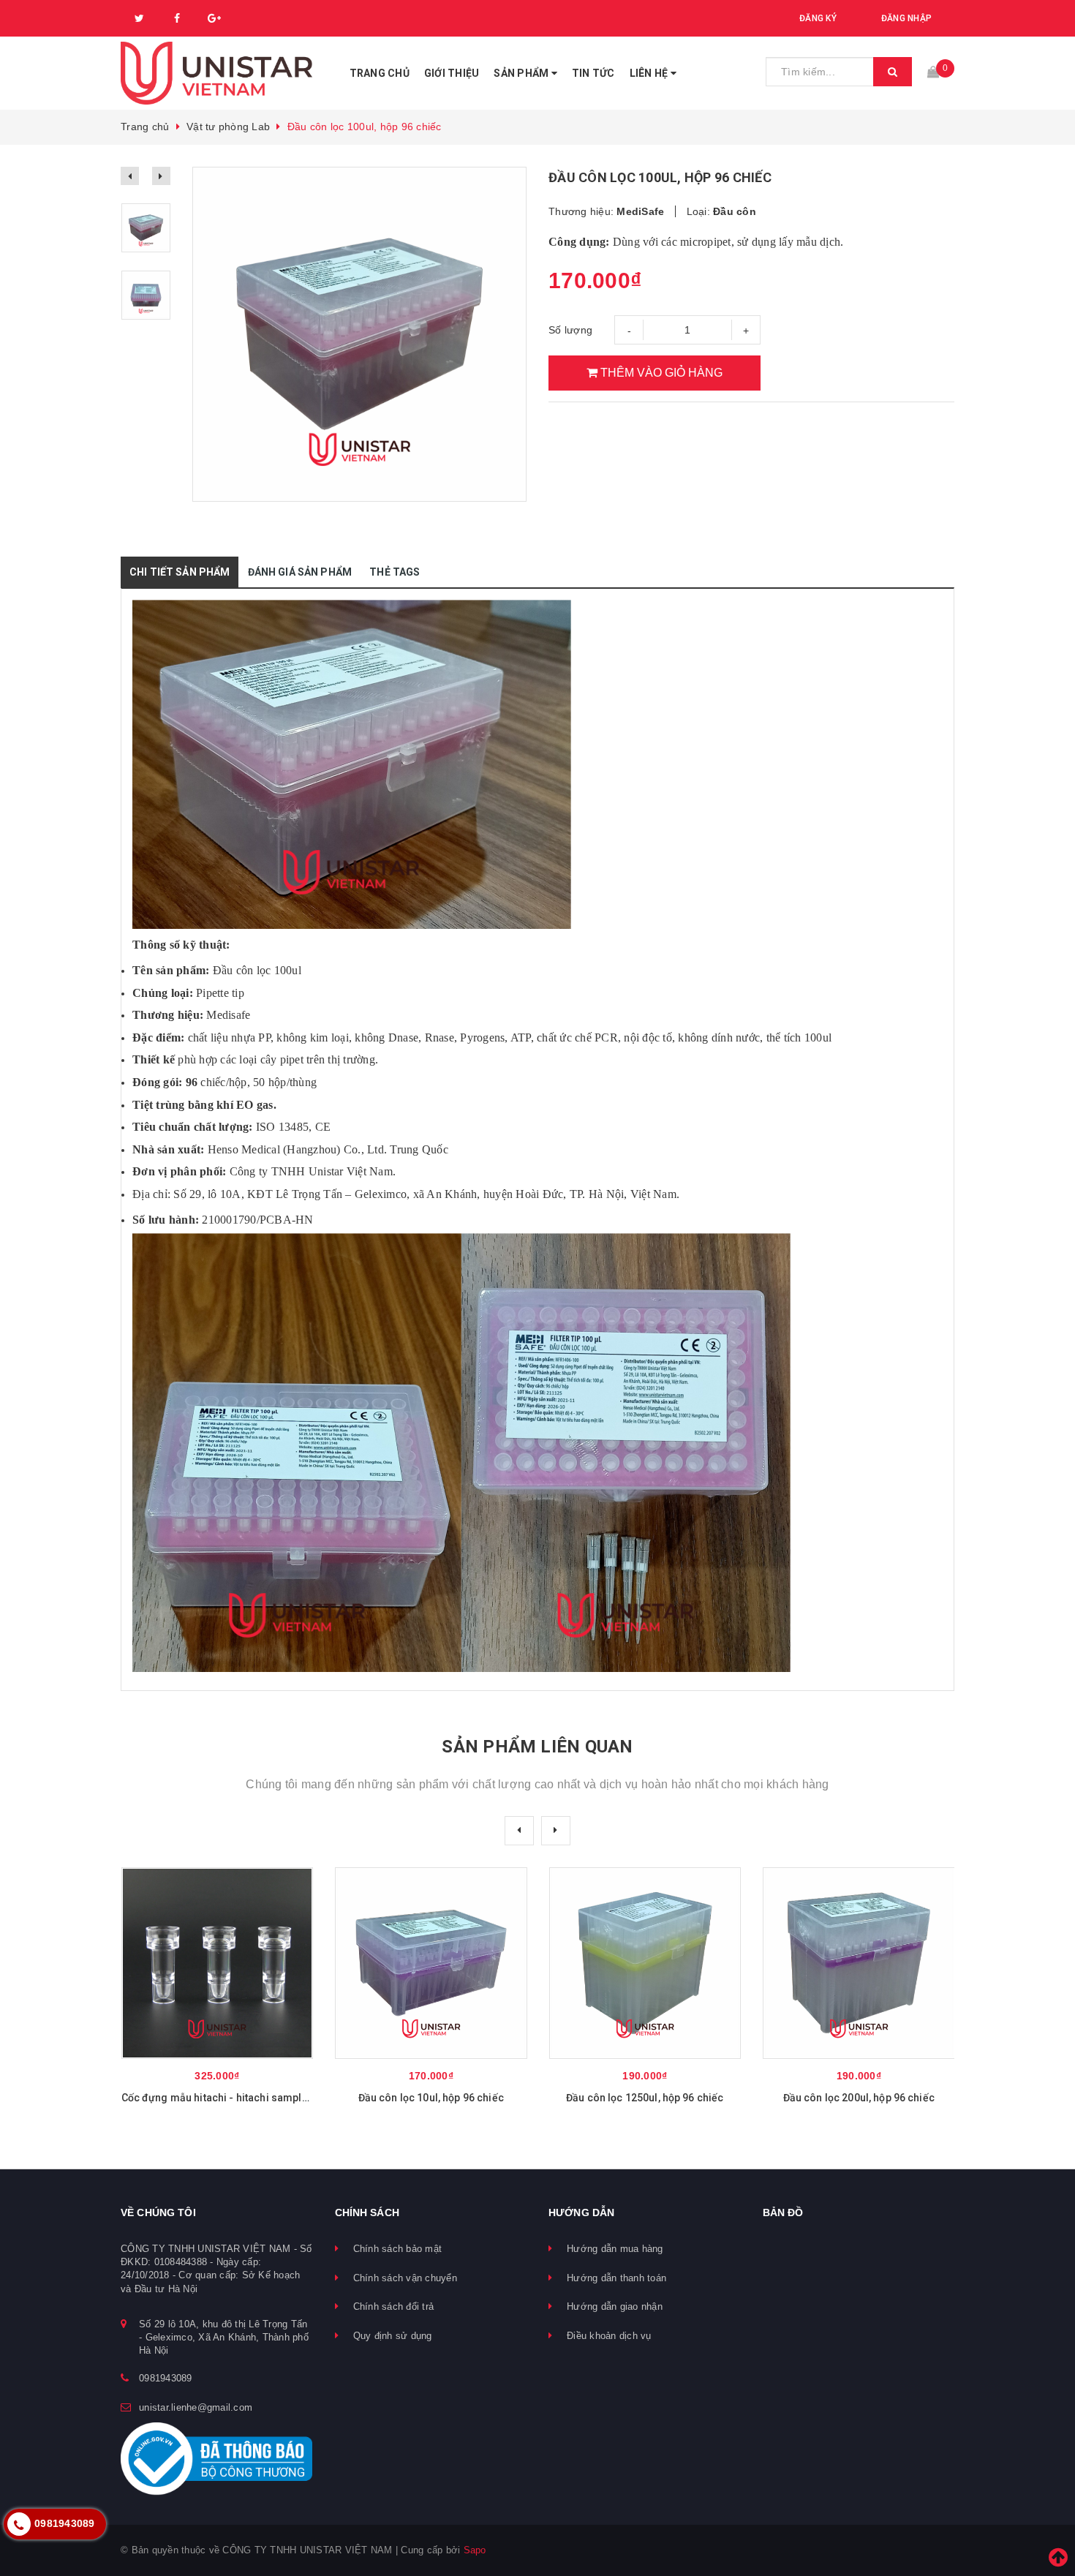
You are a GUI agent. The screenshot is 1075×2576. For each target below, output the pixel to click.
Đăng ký (818, 18)
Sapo (475, 2550)
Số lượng (570, 330)
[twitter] (140, 18)
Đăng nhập (906, 18)
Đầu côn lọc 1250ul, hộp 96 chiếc (858, 2098)
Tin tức (593, 73)
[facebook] (177, 18)
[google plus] (214, 18)
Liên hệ (650, 73)
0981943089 (166, 2378)
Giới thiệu (452, 73)
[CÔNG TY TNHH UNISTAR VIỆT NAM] (217, 73)
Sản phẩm (522, 73)
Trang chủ (380, 73)
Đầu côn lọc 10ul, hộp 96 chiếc (645, 2098)
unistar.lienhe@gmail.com (196, 2407)
